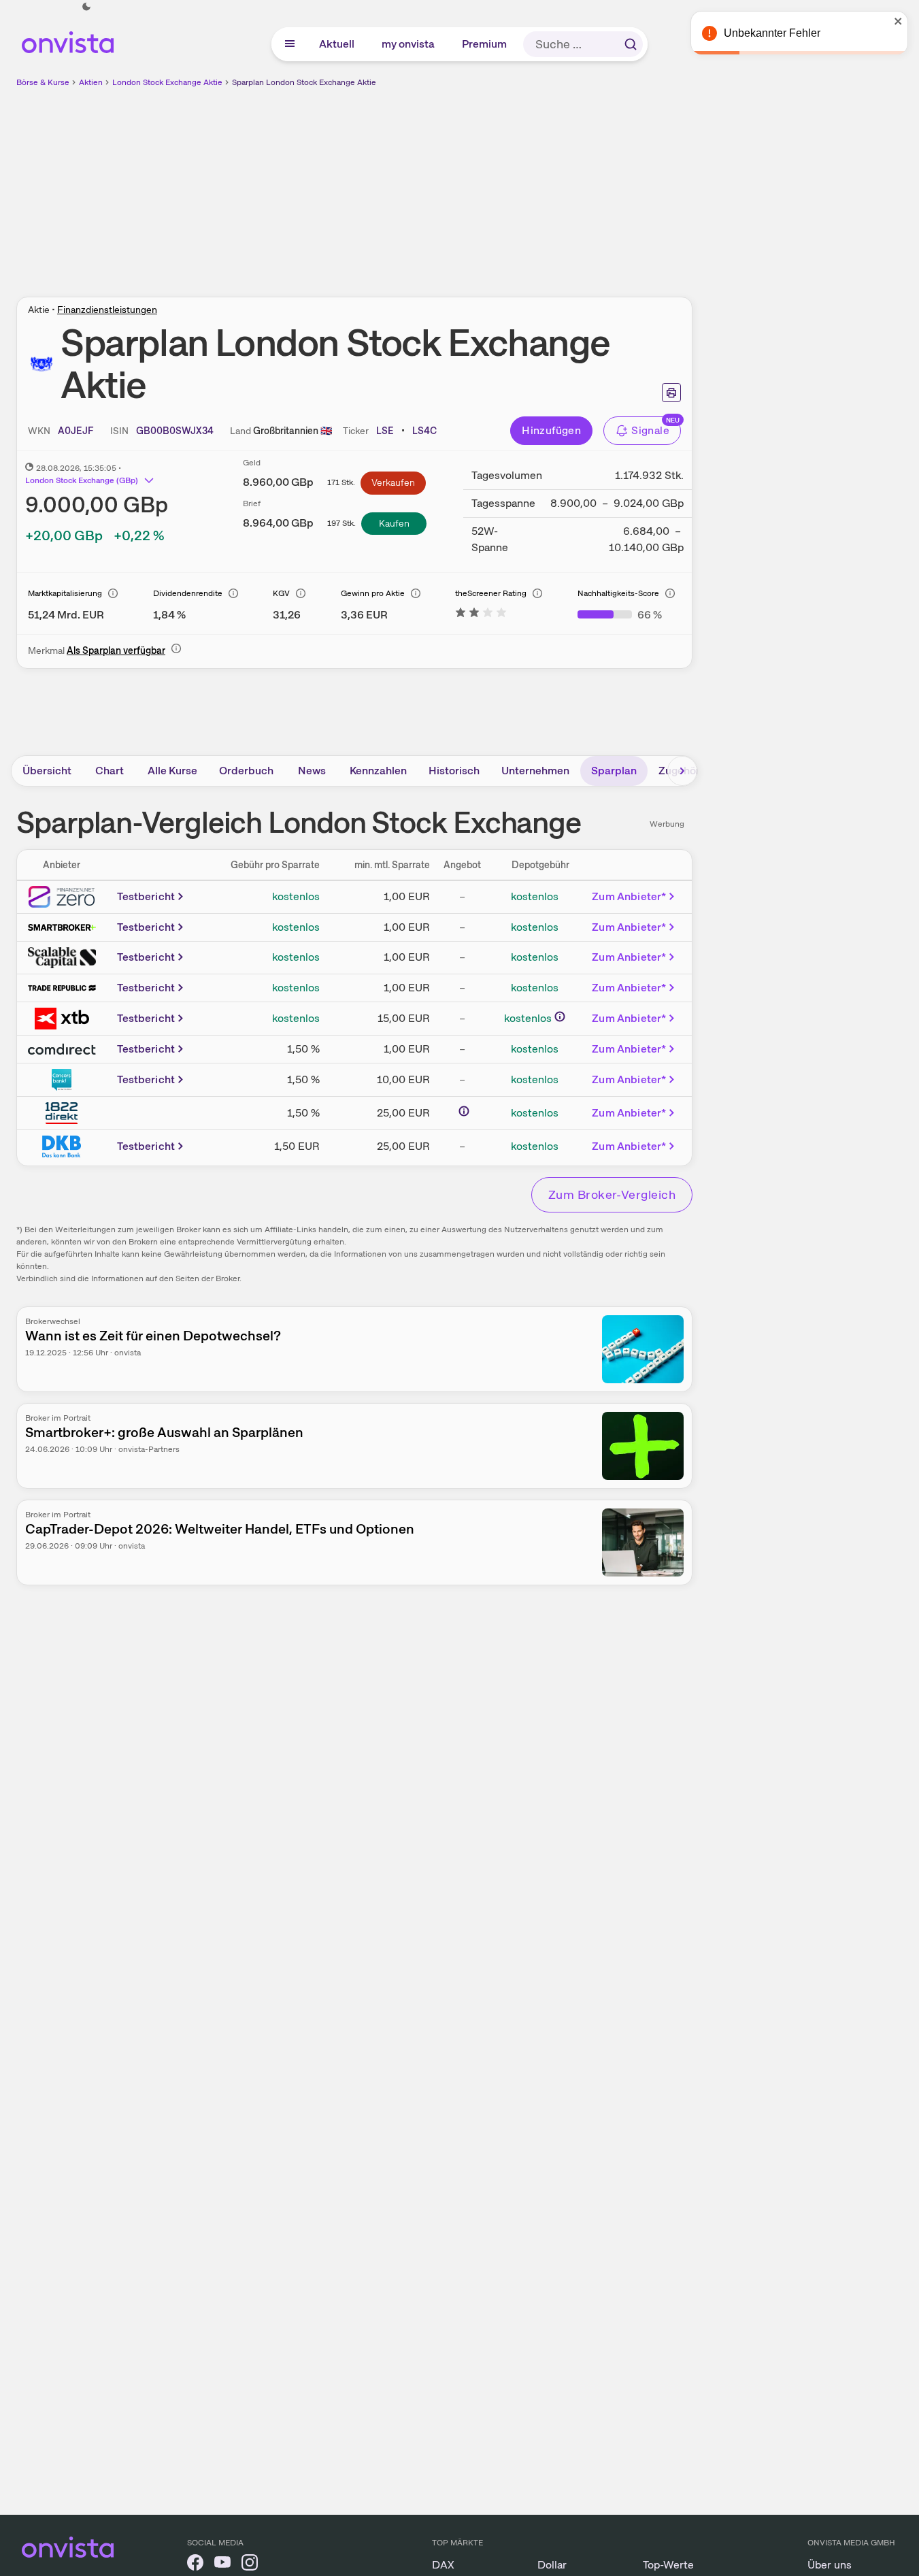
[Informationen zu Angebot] (464, 1111)
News (312, 771)
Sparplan (614, 771)
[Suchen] (631, 44)
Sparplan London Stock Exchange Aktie (304, 82)
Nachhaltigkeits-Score (618, 593)
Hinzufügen (551, 430)
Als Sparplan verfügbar (116, 650)
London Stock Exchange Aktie (167, 82)
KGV (281, 593)
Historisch (454, 771)
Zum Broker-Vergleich (612, 1194)
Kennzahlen (378, 771)
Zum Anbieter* (629, 896)
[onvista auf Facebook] (195, 2565)
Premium (485, 44)
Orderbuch (246, 771)
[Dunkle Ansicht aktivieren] (86, 7)
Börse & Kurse (43, 82)
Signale (650, 430)
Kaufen (394, 523)
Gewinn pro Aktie (373, 593)
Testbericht (146, 896)
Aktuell (337, 44)
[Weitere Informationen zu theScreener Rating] (481, 615)
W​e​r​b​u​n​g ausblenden (472, 184)
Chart (110, 771)
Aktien (91, 82)
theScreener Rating (491, 593)
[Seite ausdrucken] (671, 393)
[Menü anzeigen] (290, 44)
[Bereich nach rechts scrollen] (682, 771)
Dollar (552, 2565)
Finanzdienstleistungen (107, 310)
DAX (443, 2565)
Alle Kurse (172, 771)
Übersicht (47, 771)
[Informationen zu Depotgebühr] (560, 1017)
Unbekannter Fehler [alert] (772, 33)
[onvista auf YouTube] (222, 2565)
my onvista (409, 44)
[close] (899, 21)
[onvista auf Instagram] (250, 2565)
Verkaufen (393, 482)
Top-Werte (668, 2565)
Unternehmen (535, 771)
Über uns (830, 2565)
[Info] (113, 593)
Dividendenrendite (188, 593)
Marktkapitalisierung (65, 593)
